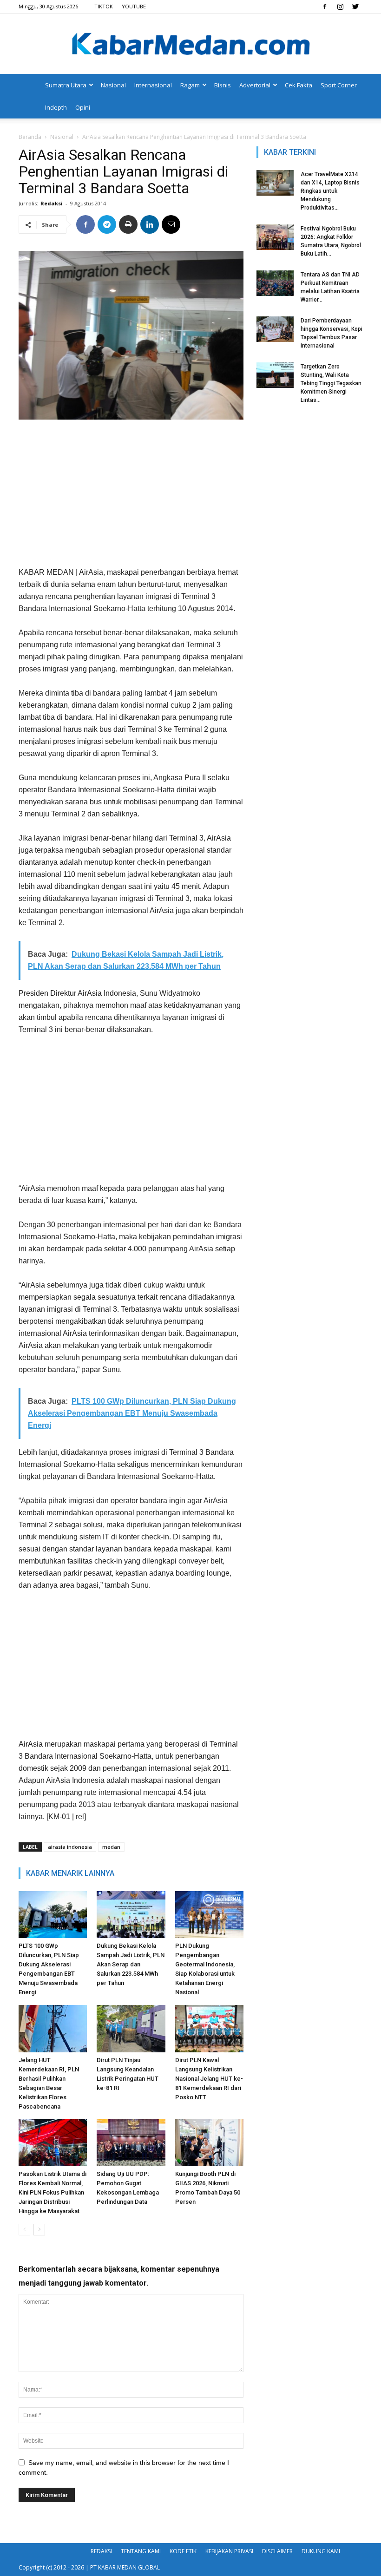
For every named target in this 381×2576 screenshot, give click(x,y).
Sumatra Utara (66, 85)
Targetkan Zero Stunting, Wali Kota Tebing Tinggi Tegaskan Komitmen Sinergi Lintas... (331, 383)
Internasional (153, 85)
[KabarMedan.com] (190, 45)
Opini (83, 107)
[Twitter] (355, 7)
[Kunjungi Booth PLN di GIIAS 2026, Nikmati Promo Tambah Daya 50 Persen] (209, 2143)
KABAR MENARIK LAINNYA (70, 1873)
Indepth (56, 107)
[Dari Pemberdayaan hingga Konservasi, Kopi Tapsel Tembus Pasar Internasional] (275, 329)
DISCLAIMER (277, 2551)
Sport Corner (339, 85)
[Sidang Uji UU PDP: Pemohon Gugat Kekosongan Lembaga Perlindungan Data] (131, 2143)
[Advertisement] (131, 497)
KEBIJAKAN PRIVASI (229, 2551)
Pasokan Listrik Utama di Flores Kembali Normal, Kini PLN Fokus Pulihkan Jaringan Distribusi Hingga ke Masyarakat (53, 2192)
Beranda (30, 137)
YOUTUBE (134, 6)
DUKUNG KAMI (321, 2551)
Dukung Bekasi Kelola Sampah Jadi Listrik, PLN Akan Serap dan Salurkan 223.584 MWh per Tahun (131, 1964)
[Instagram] (340, 7)
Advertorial (255, 85)
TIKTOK (104, 6)
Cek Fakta (299, 85)
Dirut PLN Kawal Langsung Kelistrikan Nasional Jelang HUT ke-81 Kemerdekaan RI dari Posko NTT (209, 2079)
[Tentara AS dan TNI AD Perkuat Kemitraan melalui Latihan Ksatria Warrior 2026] (275, 283)
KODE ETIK (183, 2551)
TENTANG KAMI (141, 2551)
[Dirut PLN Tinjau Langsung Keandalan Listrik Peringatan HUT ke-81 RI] (131, 2028)
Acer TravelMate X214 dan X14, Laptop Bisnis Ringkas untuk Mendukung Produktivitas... (330, 191)
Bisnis (223, 85)
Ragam (190, 85)
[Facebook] (325, 7)
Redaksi (52, 203)
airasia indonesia (70, 1847)
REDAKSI (101, 2551)
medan (111, 1847)
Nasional (113, 85)
